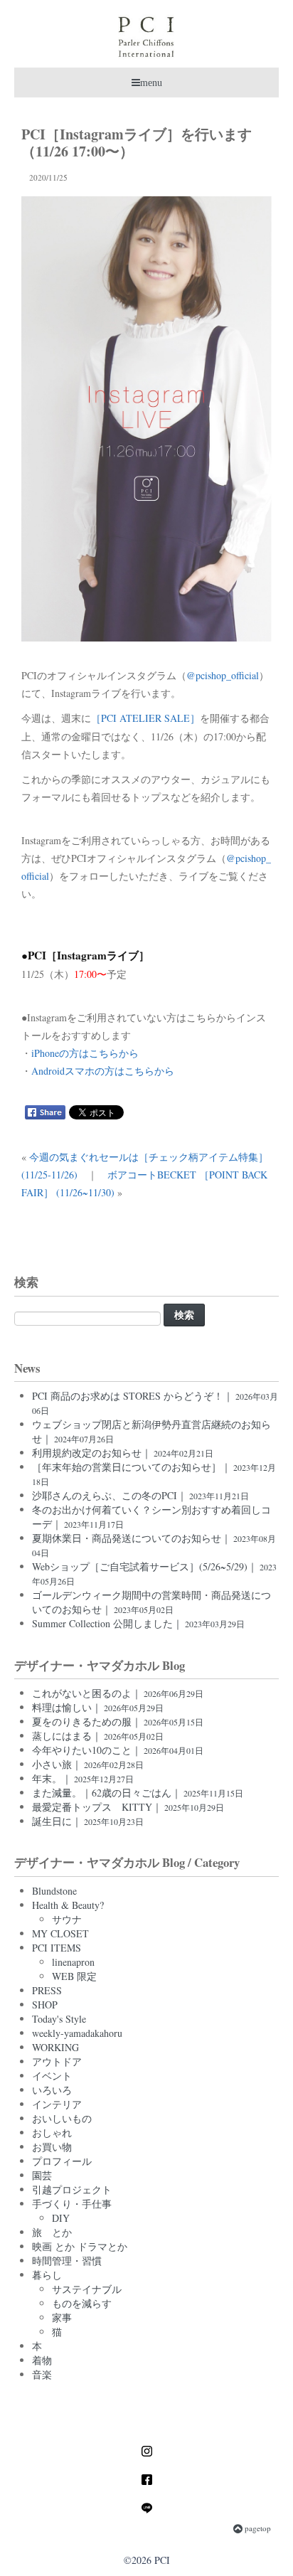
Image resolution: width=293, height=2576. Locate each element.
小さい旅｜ (88, 1764)
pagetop (257, 2528)
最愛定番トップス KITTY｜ (128, 1807)
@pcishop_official (223, 675)
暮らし (47, 2275)
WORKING (55, 2047)
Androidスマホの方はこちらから (103, 1071)
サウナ (67, 1919)
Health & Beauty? (68, 1905)
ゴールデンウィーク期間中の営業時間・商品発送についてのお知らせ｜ (151, 1602)
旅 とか (52, 2232)
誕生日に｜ (88, 1821)
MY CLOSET (60, 1933)
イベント (52, 2076)
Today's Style (59, 2019)
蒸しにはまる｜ (98, 1736)
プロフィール (62, 2161)
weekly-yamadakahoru (77, 2033)
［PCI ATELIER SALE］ (145, 718)
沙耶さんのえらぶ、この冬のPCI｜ (140, 1495)
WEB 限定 (74, 1976)
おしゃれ (52, 2133)
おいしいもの (62, 2118)
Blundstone (54, 1891)
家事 (62, 2317)
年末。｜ (83, 1778)
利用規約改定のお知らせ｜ (123, 1453)
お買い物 (52, 2147)
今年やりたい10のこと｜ (118, 1750)
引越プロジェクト (72, 2189)
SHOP (45, 2005)
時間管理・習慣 (67, 2261)
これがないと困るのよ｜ (118, 1693)
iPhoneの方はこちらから (85, 1053)
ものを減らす (82, 2303)
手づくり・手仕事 (72, 2204)
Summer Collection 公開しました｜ (138, 1623)
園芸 (42, 2175)
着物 (42, 2360)
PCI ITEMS (57, 1948)
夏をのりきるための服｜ (118, 1721)
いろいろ (52, 2090)
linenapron (73, 1962)
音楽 (42, 2374)
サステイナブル (87, 2289)
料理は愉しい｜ (98, 1707)
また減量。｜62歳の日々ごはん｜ (138, 1793)
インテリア (57, 2104)
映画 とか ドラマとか (80, 2246)
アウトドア (57, 2061)
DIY (61, 2218)
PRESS (47, 1990)
